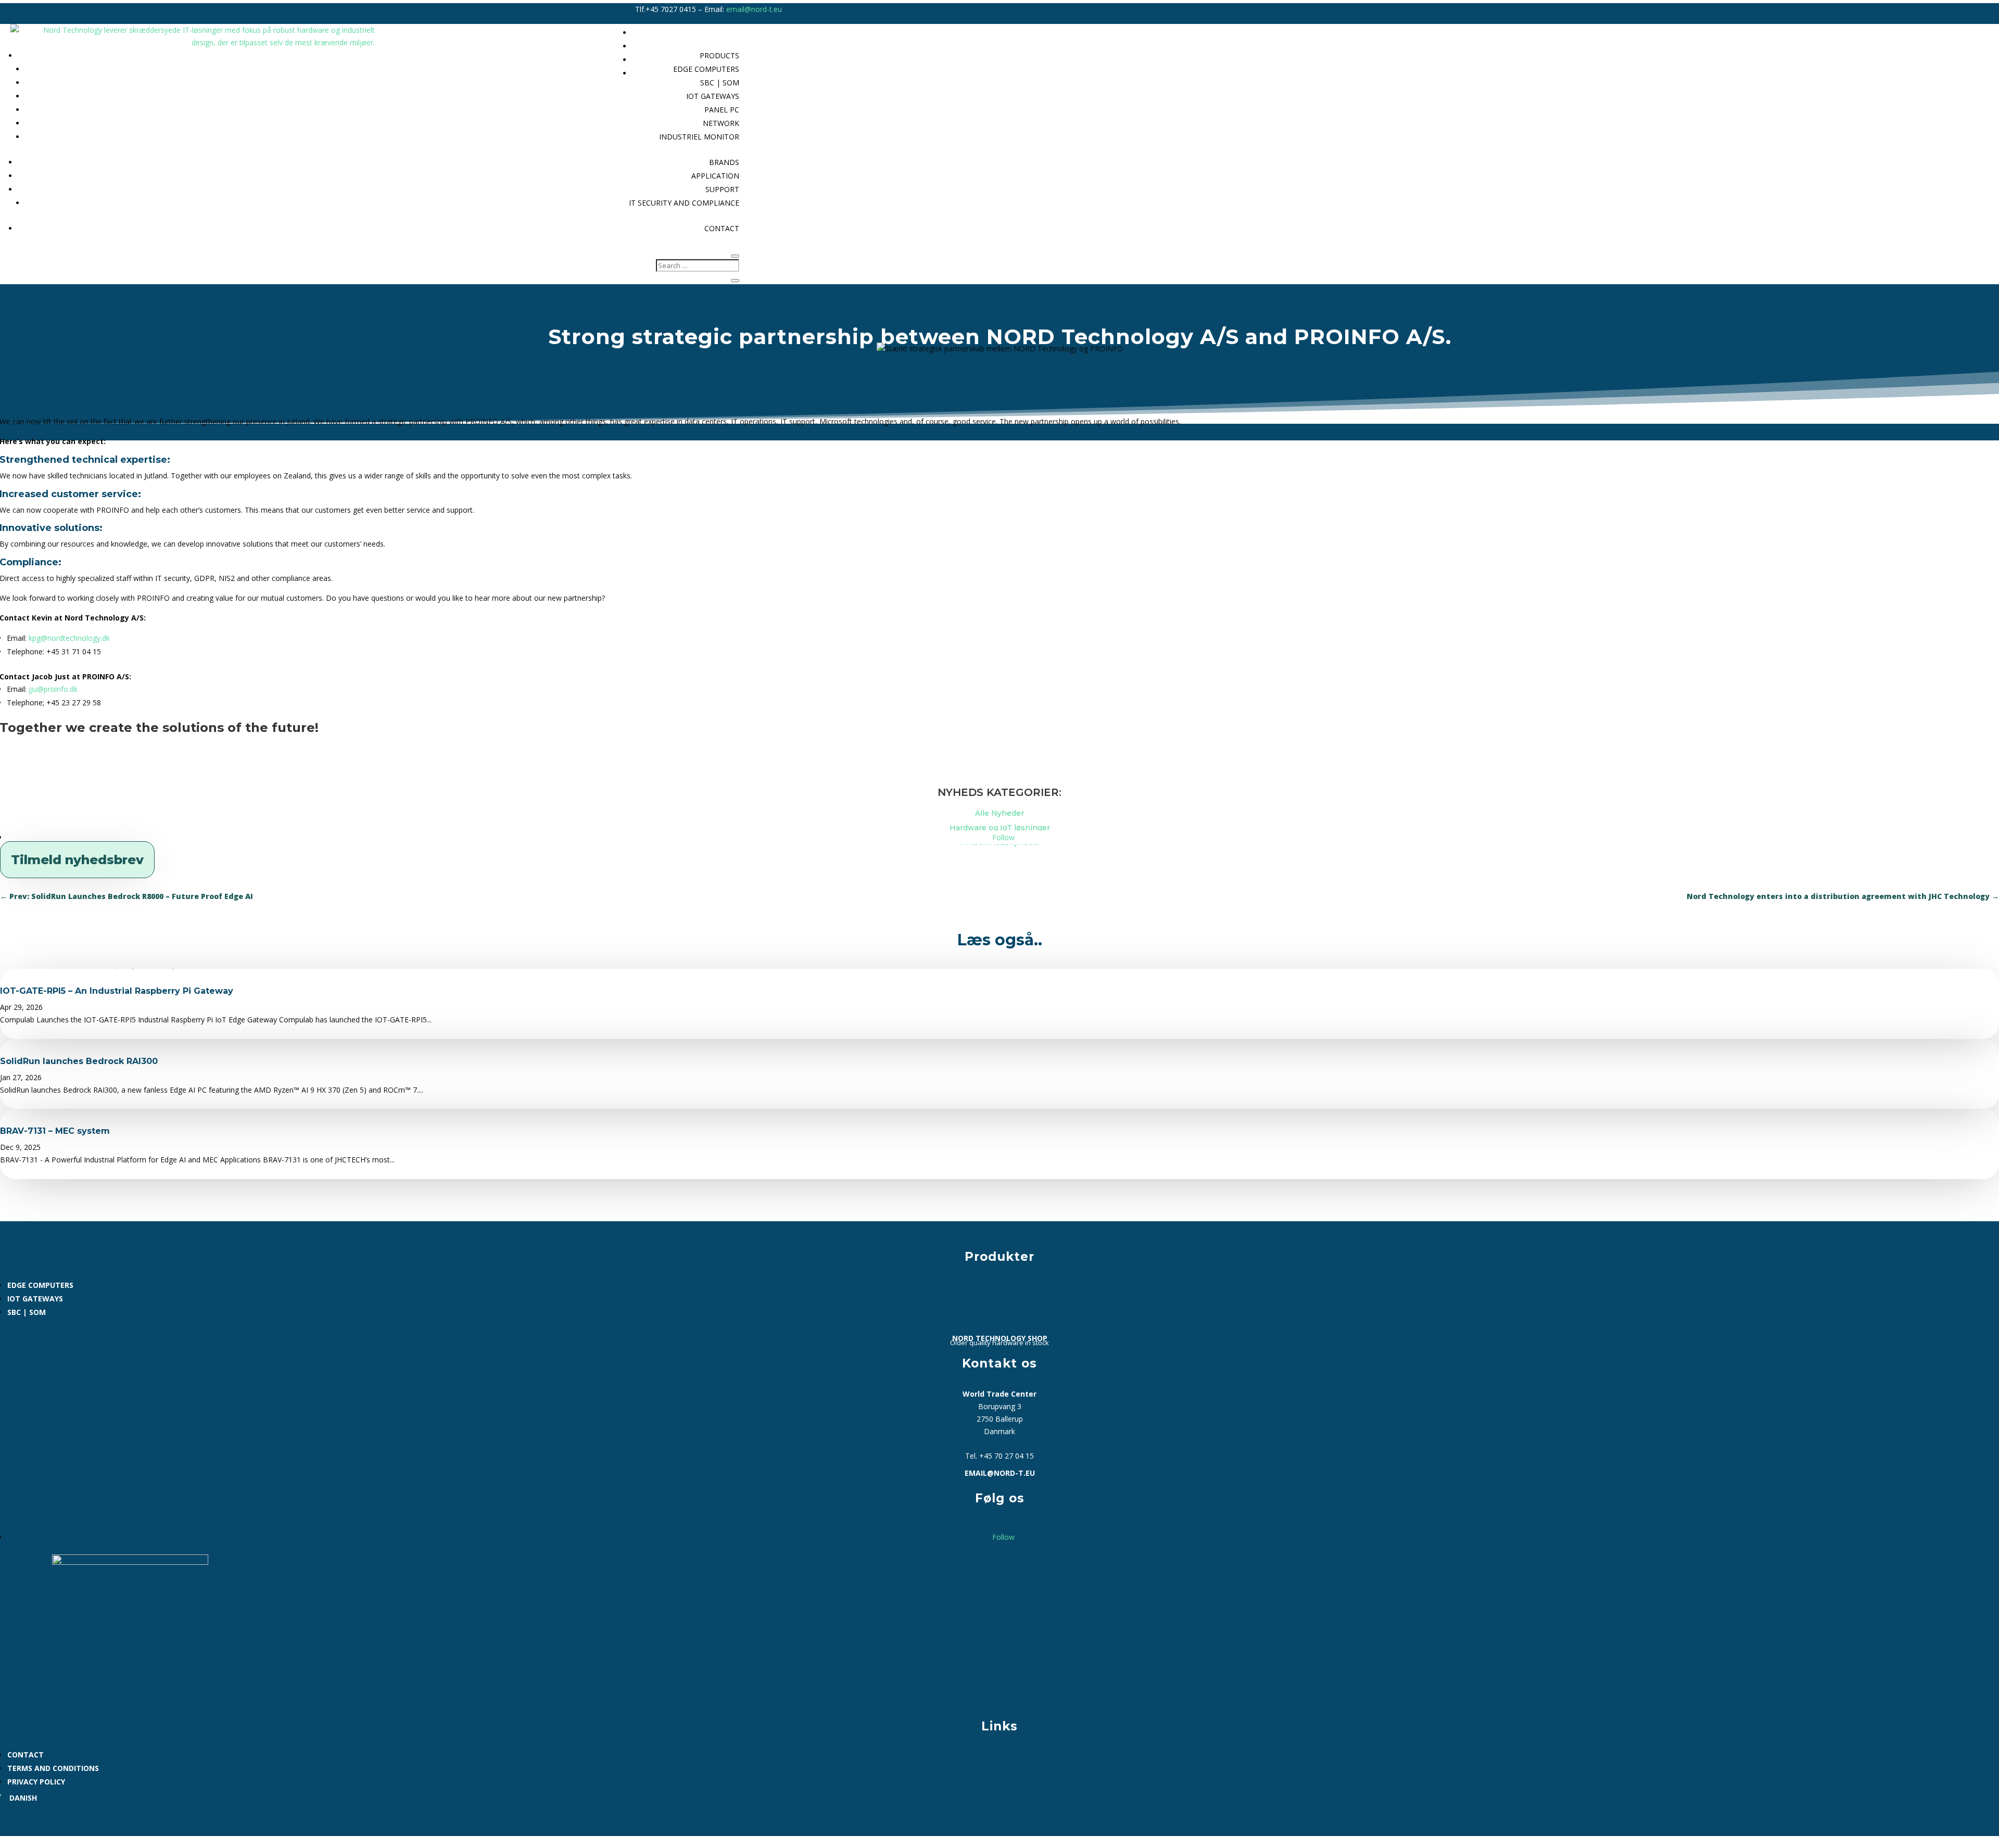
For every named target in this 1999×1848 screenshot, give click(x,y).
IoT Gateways (713, 96)
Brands (724, 162)
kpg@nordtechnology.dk (69, 638)
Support (722, 189)
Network (721, 123)
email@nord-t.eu (754, 9)
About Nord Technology (1323, 33)
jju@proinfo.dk (53, 689)
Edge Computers (40, 1285)
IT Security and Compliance (684, 203)
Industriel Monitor (699, 137)
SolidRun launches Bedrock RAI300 (79, 1061)
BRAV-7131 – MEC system (55, 1131)
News (1354, 46)
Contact (722, 228)
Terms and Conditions (53, 1768)
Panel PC (722, 110)
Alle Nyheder (1000, 813)
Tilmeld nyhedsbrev (77, 860)
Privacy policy (36, 1782)
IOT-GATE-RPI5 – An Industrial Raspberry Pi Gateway (117, 991)
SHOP (1354, 60)
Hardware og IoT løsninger (1000, 828)
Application (715, 176)
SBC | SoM (27, 1312)
